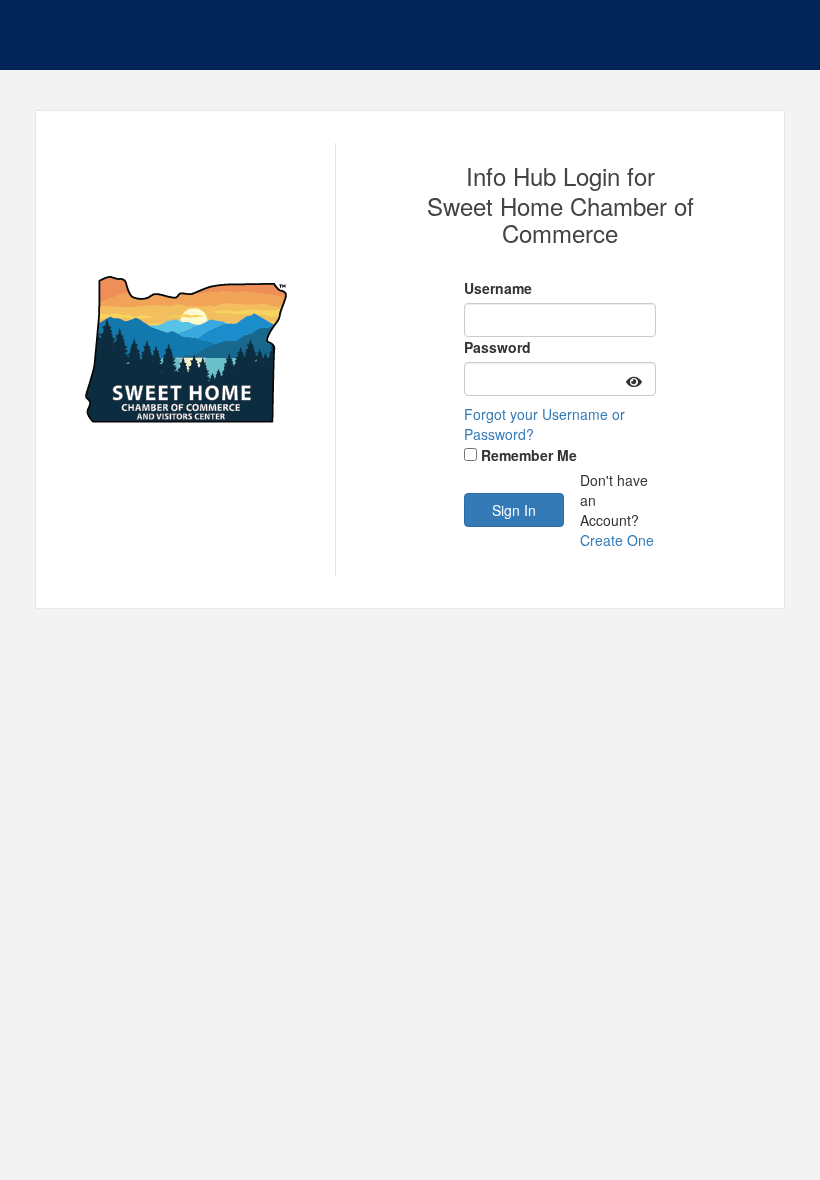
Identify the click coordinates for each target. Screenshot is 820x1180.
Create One (617, 540)
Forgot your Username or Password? (544, 424)
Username (498, 288)
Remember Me (529, 455)
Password (497, 347)
